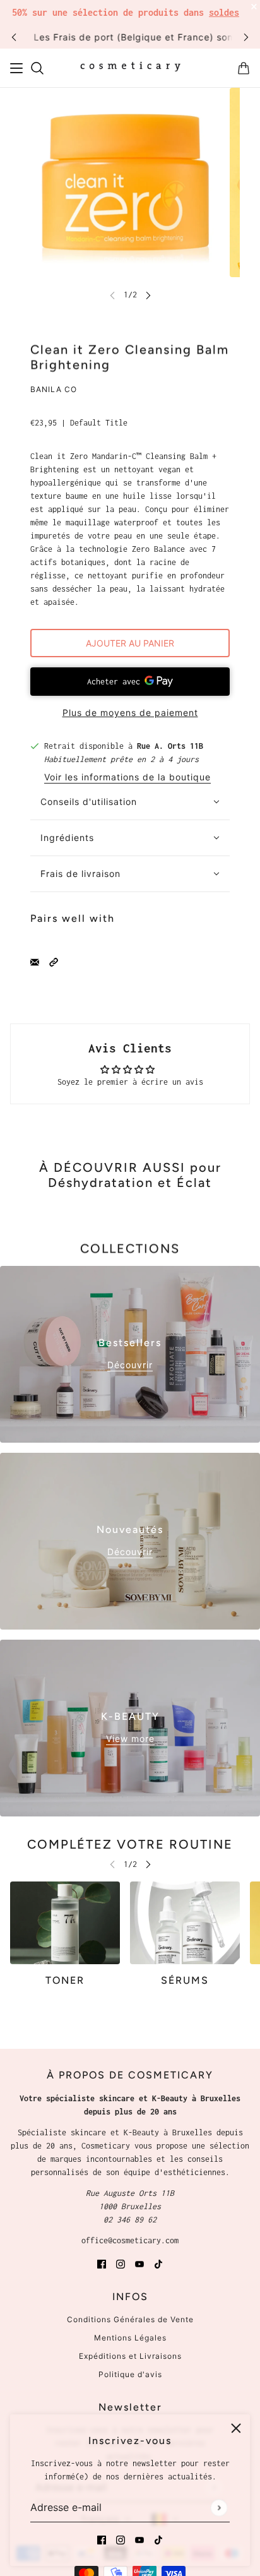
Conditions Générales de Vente (130, 2319)
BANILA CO (54, 389)
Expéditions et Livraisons (130, 2356)
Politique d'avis (130, 2374)
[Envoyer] (219, 2507)
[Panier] (244, 68)
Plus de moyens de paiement (130, 713)
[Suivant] (246, 37)
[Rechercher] (37, 68)
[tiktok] (158, 2539)
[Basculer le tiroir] (16, 68)
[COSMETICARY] (130, 68)
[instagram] (121, 2539)
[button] (54, 961)
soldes (224, 12)
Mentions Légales (130, 2338)
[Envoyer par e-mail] (35, 961)
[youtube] (139, 2539)
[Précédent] (14, 37)
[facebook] (102, 2539)
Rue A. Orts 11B (170, 746)
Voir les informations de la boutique (127, 778)
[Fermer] (236, 2428)
